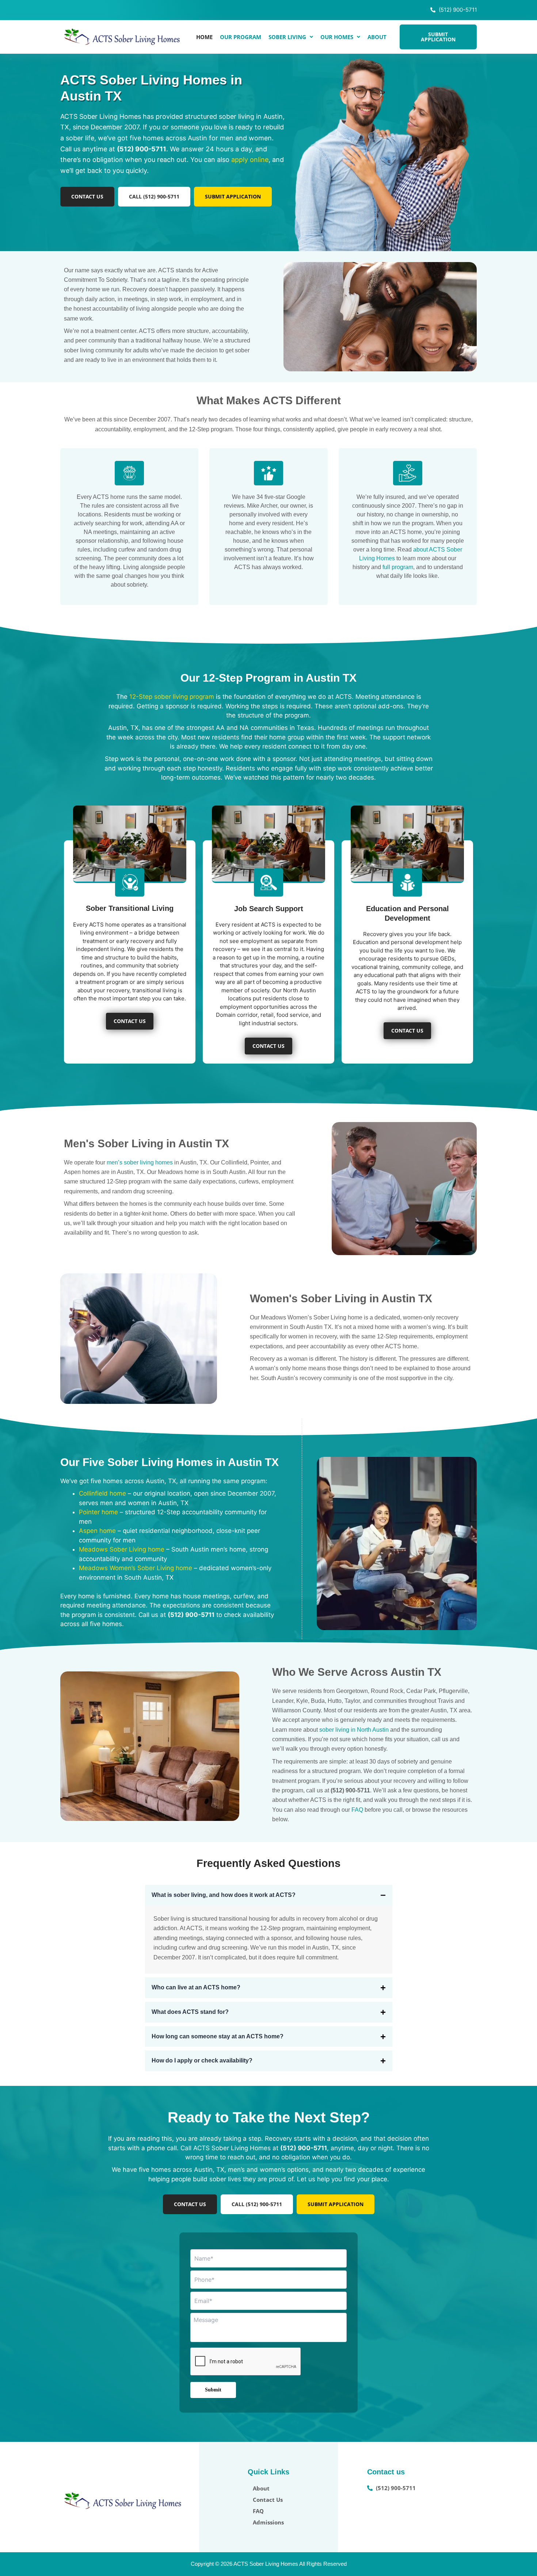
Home (204, 37)
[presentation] (246, 2362)
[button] (291, 37)
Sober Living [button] (287, 37)
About (377, 37)
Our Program (241, 37)
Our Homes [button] (337, 37)
